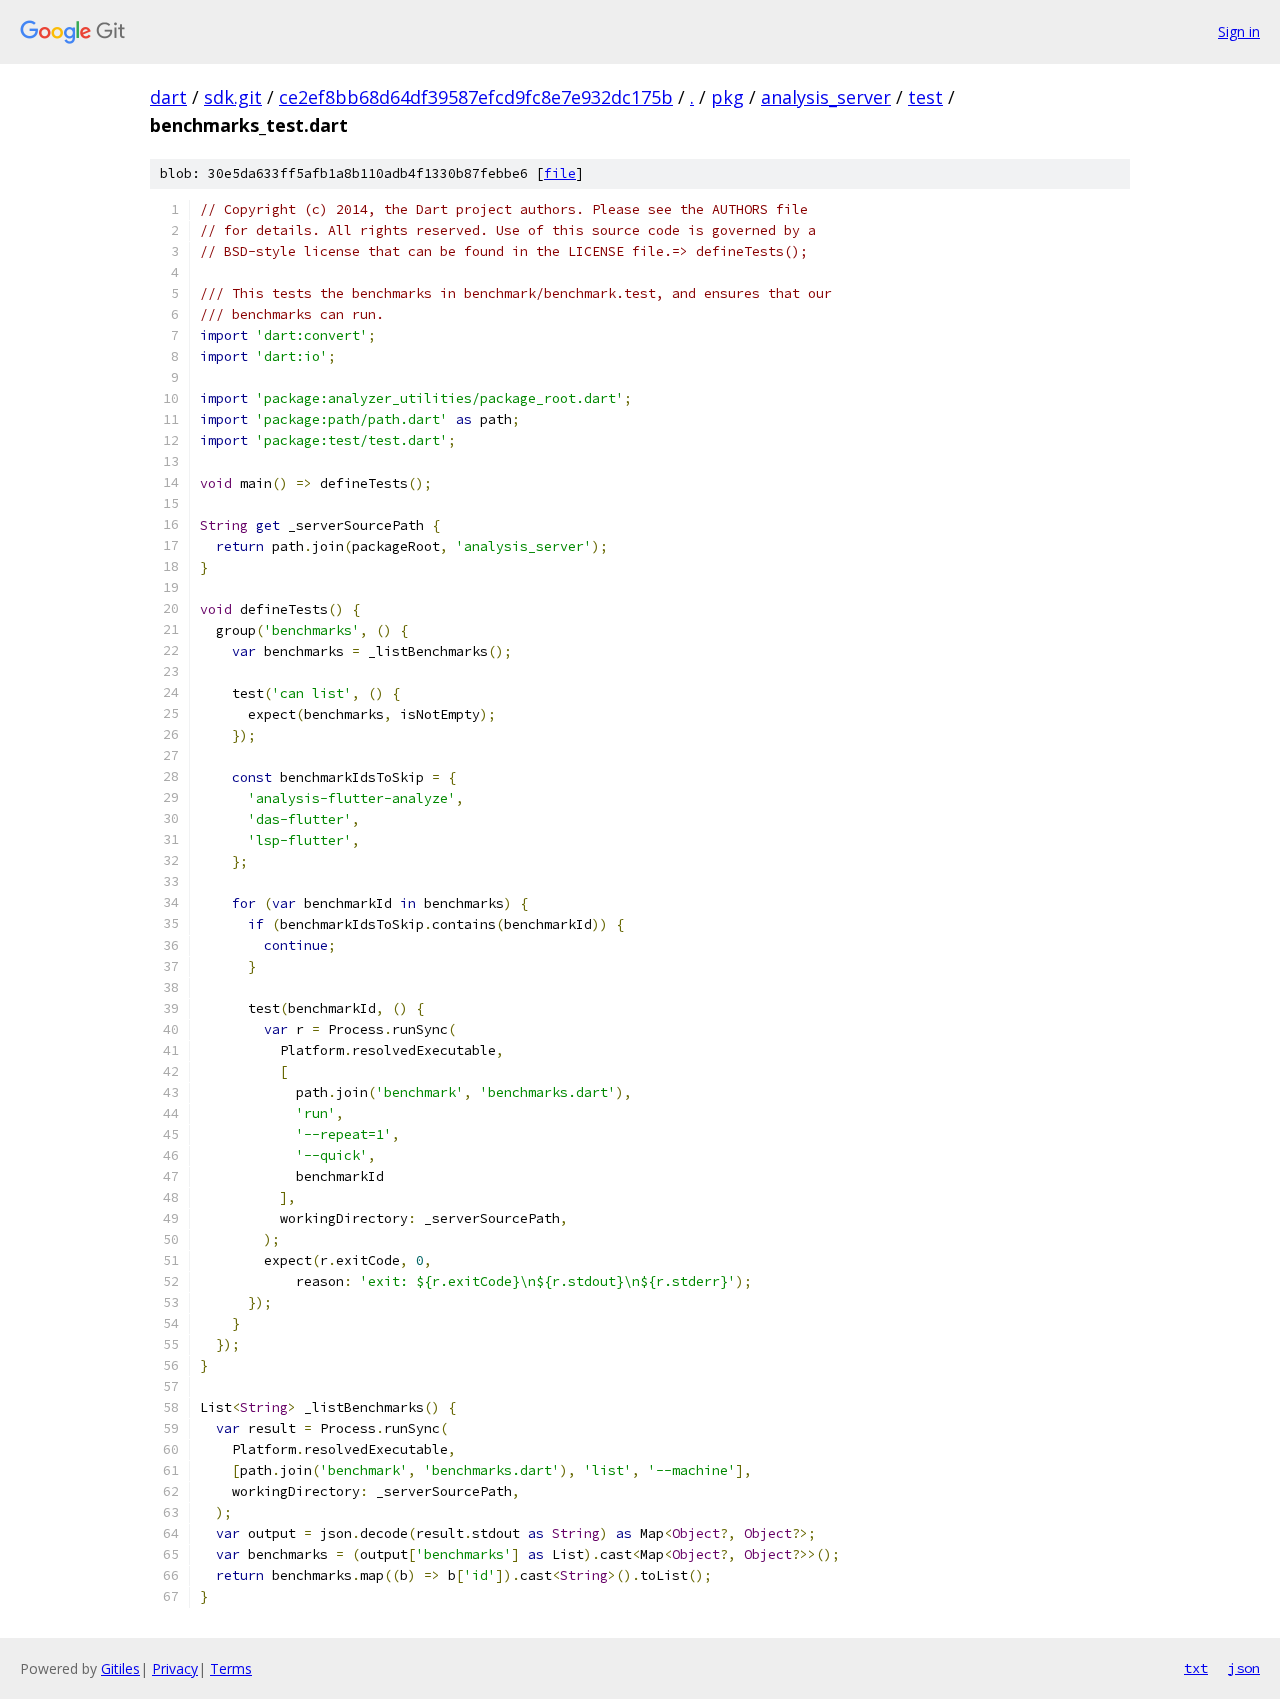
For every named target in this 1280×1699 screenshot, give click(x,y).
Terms (231, 1668)
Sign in (1239, 31)
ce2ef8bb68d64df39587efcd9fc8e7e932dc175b (476, 97)
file (560, 173)
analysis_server (826, 97)
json (1244, 1668)
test (925, 97)
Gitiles (120, 1668)
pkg (727, 97)
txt (1196, 1668)
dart (168, 97)
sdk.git (233, 97)
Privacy (175, 1668)
